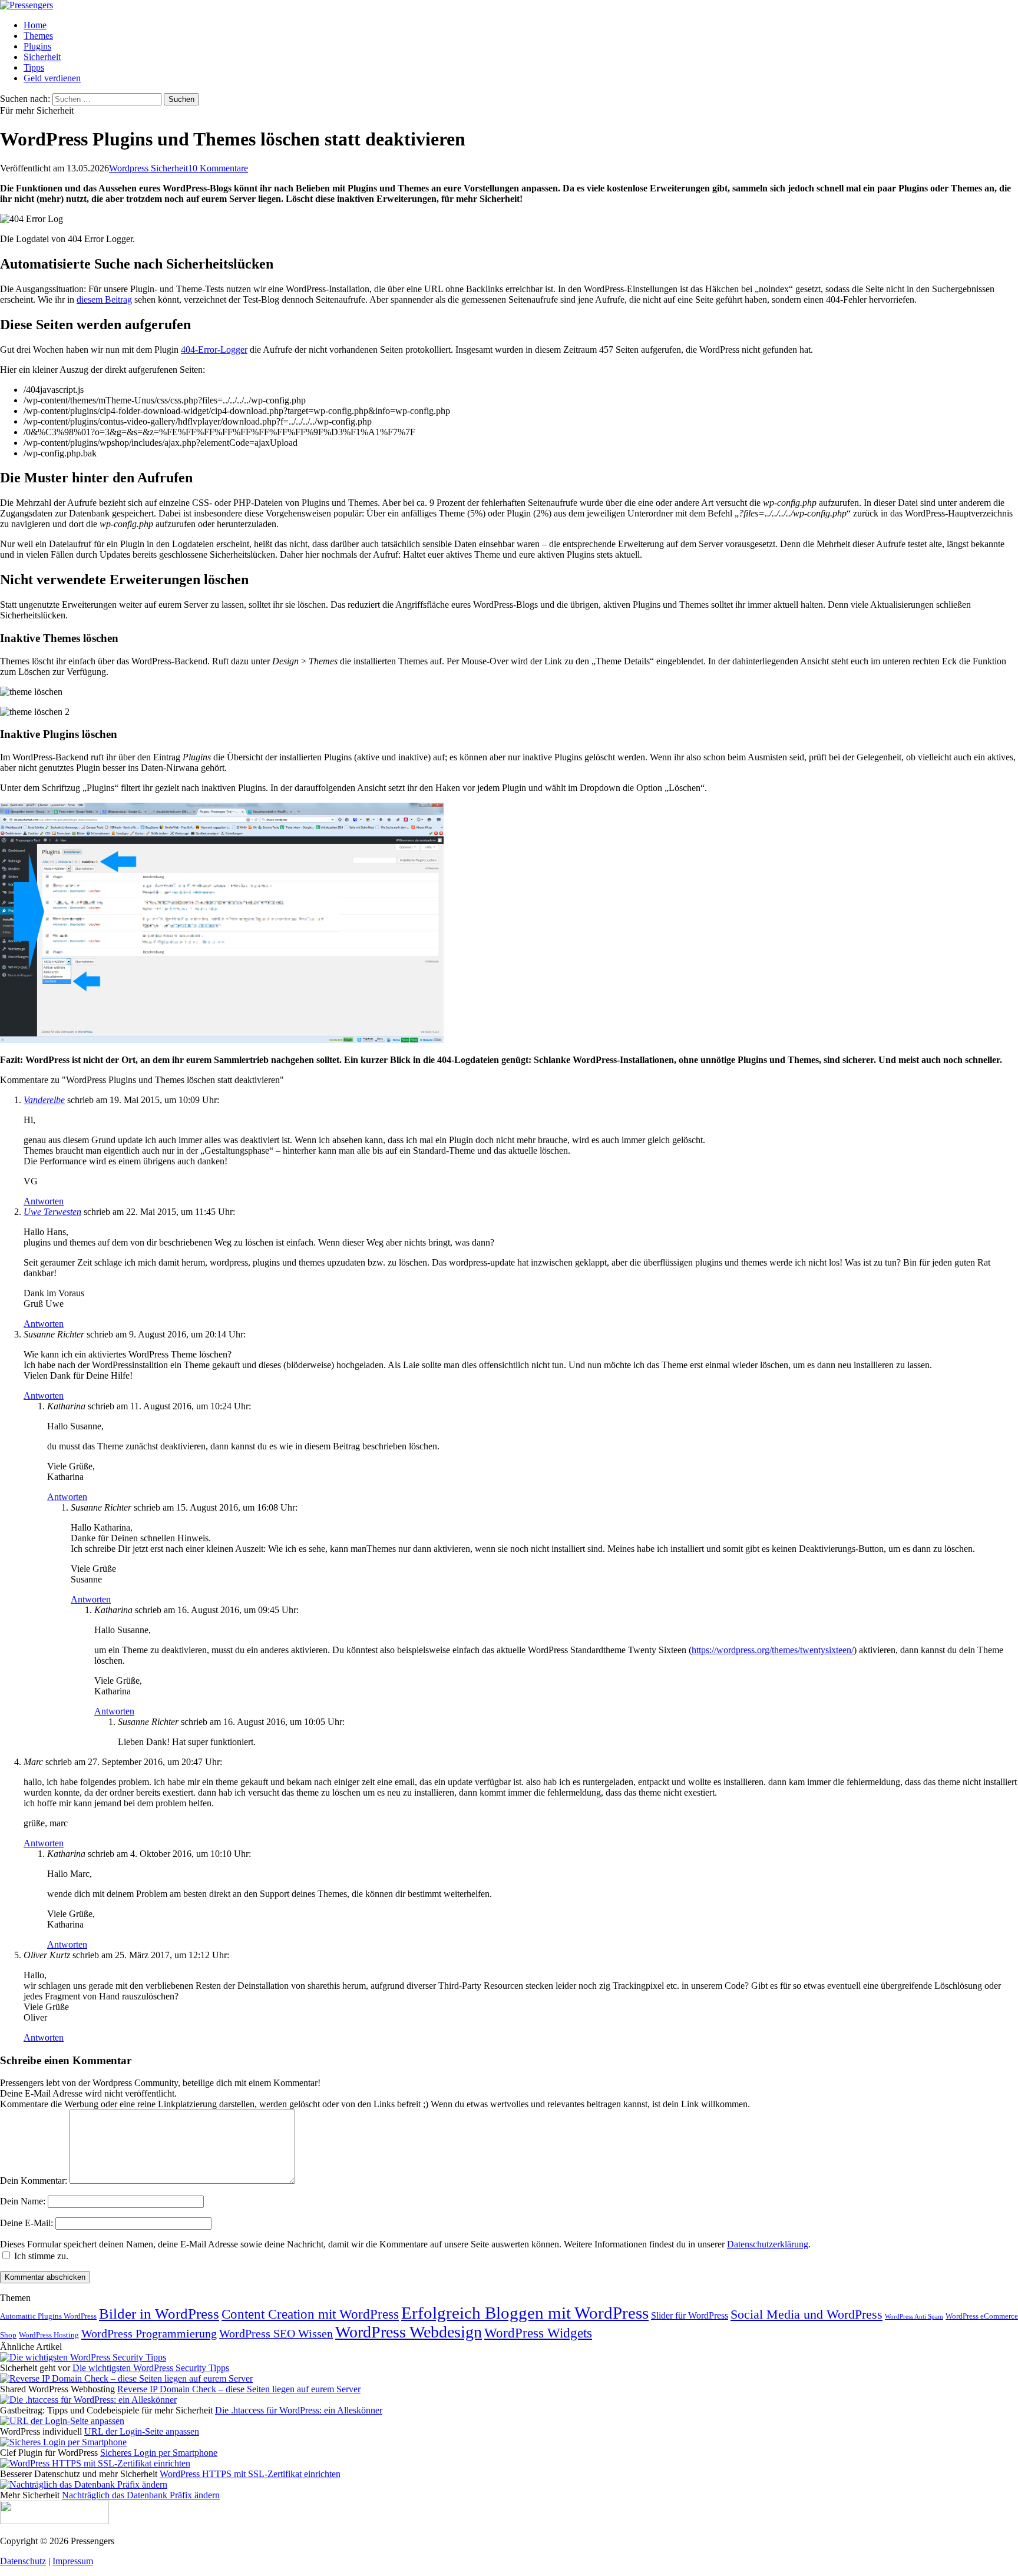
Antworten (44, 1201)
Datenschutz (23, 2561)
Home (35, 25)
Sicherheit (42, 57)
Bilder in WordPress (159, 2314)
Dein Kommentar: (34, 2181)
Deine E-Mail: (27, 2223)
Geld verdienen (52, 78)
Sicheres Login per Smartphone (159, 2453)
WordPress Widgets (538, 2333)
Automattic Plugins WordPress (48, 2316)
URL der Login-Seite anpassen (142, 2431)
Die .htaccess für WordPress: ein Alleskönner (299, 2410)
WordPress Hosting (49, 2335)
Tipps (34, 67)
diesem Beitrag (104, 299)
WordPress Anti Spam (914, 2317)
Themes (38, 36)
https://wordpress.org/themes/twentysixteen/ (773, 1650)
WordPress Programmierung (149, 2333)
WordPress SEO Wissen (276, 2334)
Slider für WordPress (690, 2315)
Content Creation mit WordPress (310, 2314)
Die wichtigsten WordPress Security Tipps (151, 2368)
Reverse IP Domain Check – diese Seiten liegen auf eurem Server (239, 2389)
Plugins (37, 46)
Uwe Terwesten (52, 1212)
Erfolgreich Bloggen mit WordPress (525, 2313)
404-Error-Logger (214, 350)
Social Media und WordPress (807, 2315)
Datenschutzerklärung (768, 2244)
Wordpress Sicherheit (148, 168)
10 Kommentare (218, 168)
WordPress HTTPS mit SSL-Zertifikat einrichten (250, 2474)
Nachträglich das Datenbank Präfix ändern (141, 2495)
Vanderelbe (44, 1100)
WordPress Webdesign (409, 2332)
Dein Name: (23, 2201)
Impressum (73, 2561)
